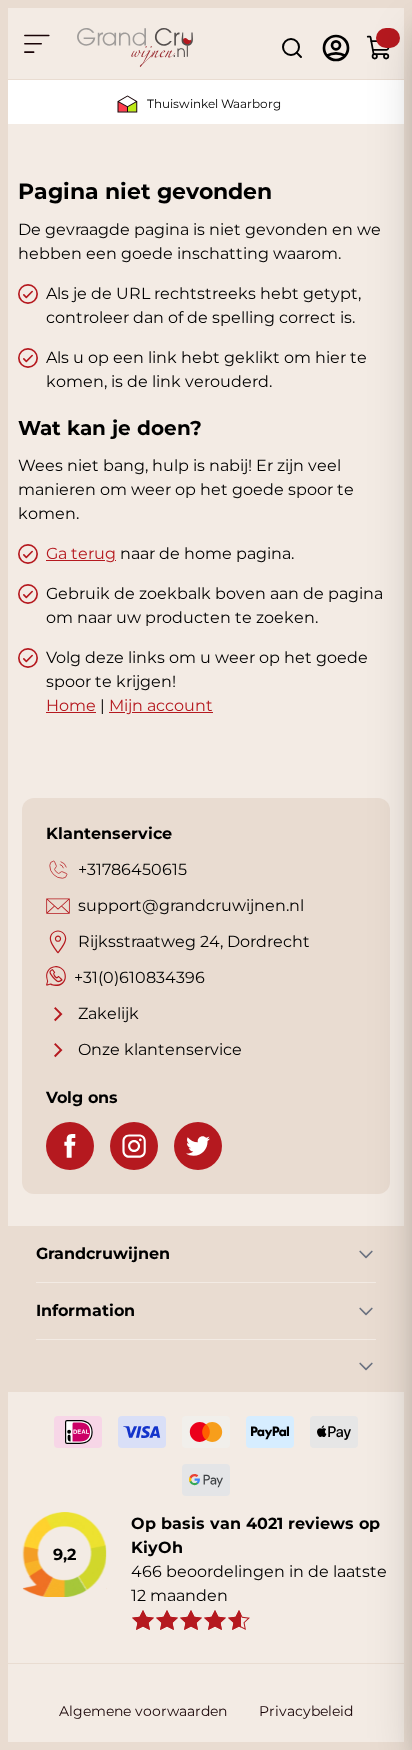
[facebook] (70, 1146)
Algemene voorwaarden (143, 1711)
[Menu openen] (36, 44)
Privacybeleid (306, 1711)
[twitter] (198, 1146)
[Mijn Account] (336, 48)
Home (71, 705)
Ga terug (81, 553)
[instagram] (134, 1146)
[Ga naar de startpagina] (135, 47)
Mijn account (161, 705)
